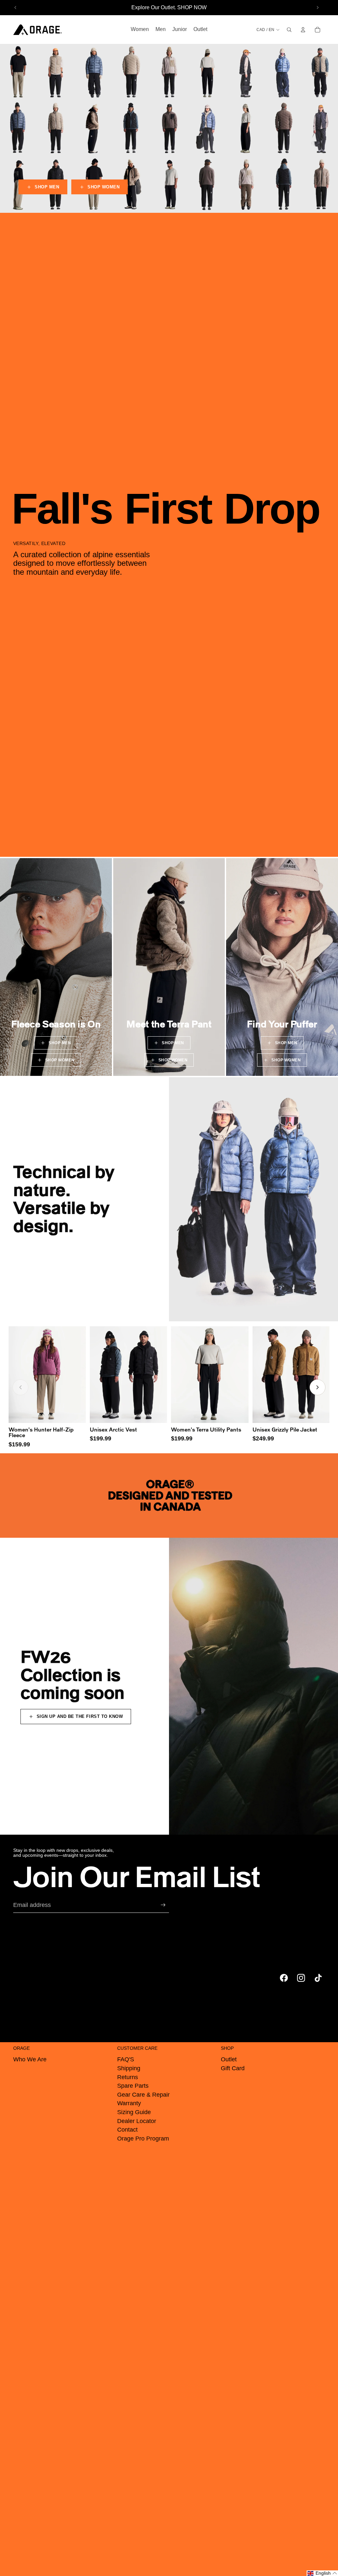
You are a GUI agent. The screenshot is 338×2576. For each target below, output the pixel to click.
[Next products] (318, 1387)
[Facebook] (284, 1978)
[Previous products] (20, 1387)
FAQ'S (126, 2059)
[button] (322, 2573)
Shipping (129, 2068)
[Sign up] (163, 1905)
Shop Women (103, 187)
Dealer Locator (137, 2121)
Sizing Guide (134, 2112)
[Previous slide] (16, 8)
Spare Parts (133, 2086)
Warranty (129, 2103)
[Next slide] (318, 8)
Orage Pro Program (143, 2139)
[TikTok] (318, 1978)
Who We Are (30, 2059)
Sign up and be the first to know (80, 1716)
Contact (127, 2130)
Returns (128, 2077)
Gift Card (233, 2068)
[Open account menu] (303, 30)
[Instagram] (301, 1978)
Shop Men (47, 187)
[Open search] (289, 30)
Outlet (229, 2059)
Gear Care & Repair (143, 2095)
